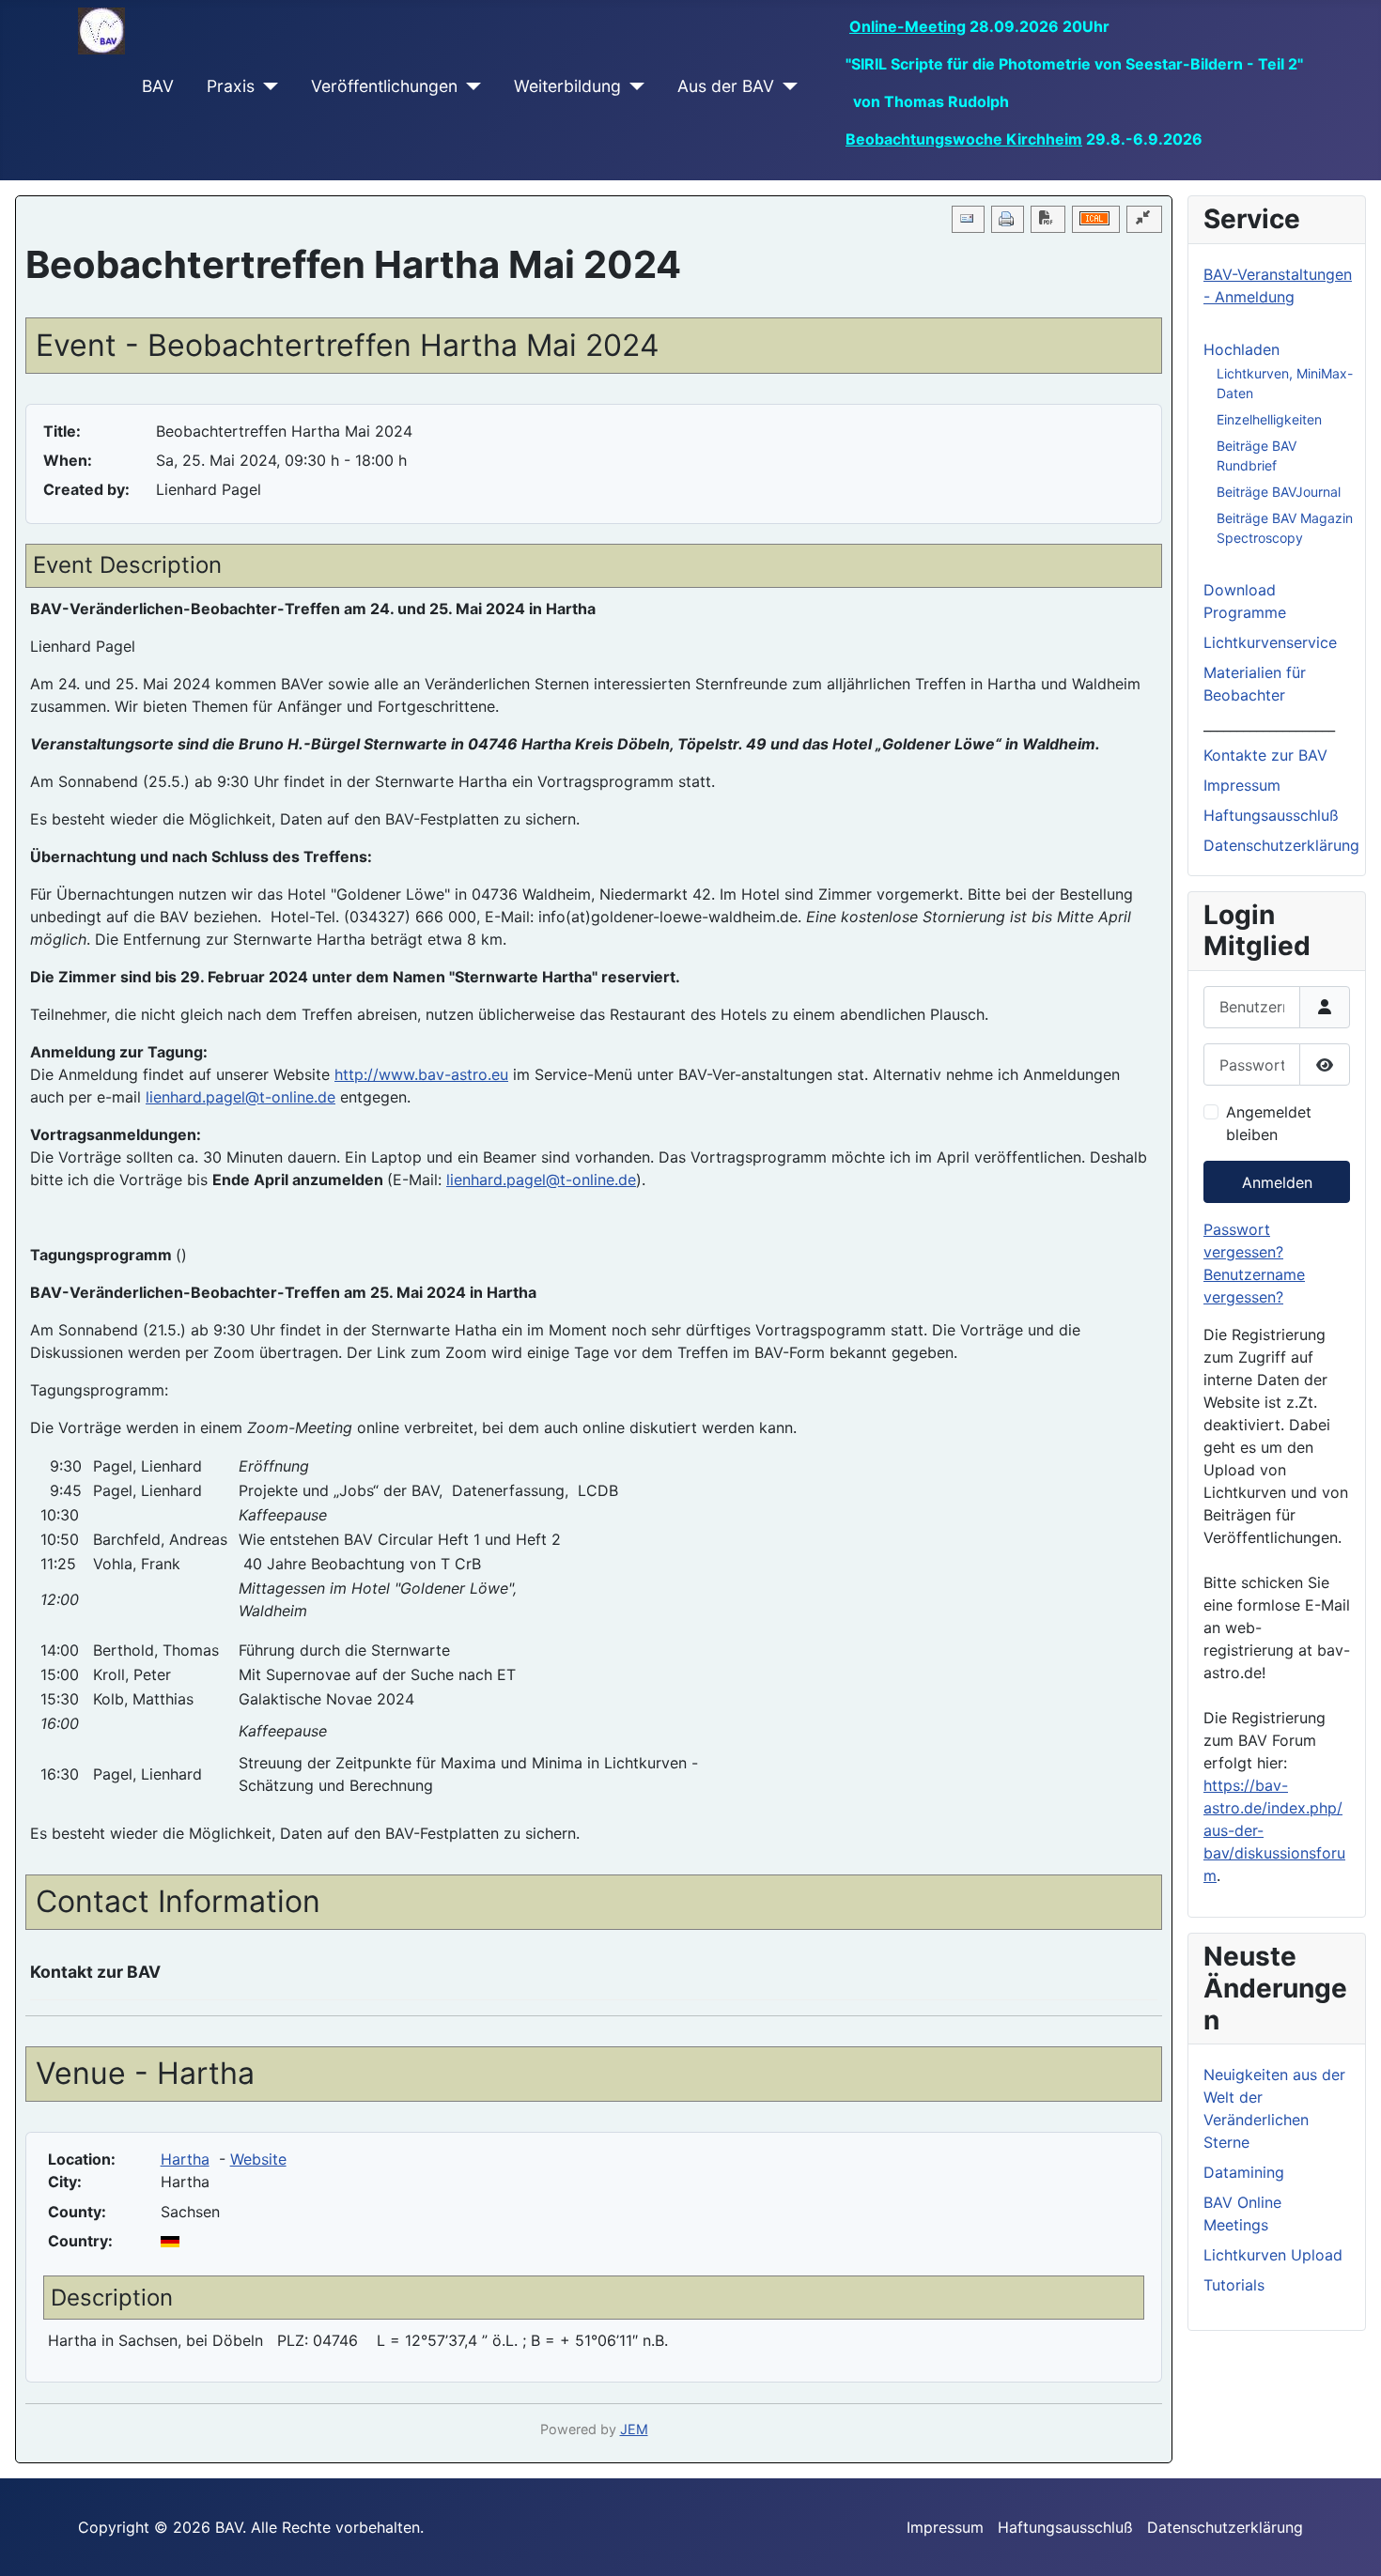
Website (258, 2159)
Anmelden (1277, 1182)
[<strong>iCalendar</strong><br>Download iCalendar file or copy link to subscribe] (1096, 219)
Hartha (185, 2159)
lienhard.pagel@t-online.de (241, 1097)
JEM (634, 2429)
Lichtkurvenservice (1270, 642)
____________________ (1269, 725)
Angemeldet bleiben (1269, 1123)
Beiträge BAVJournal (1279, 492)
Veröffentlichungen (384, 86)
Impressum (1242, 785)
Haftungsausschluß (1271, 815)
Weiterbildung (567, 86)
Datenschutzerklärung (1281, 845)
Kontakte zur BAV (1265, 755)
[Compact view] (1144, 219)
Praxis (231, 86)
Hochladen (1241, 349)
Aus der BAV (726, 86)
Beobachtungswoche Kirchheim (964, 139)
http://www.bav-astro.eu (421, 1074)
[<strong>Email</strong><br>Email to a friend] (968, 219)
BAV (158, 86)
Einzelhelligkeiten (1269, 419)
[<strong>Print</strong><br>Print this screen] (1008, 219)
